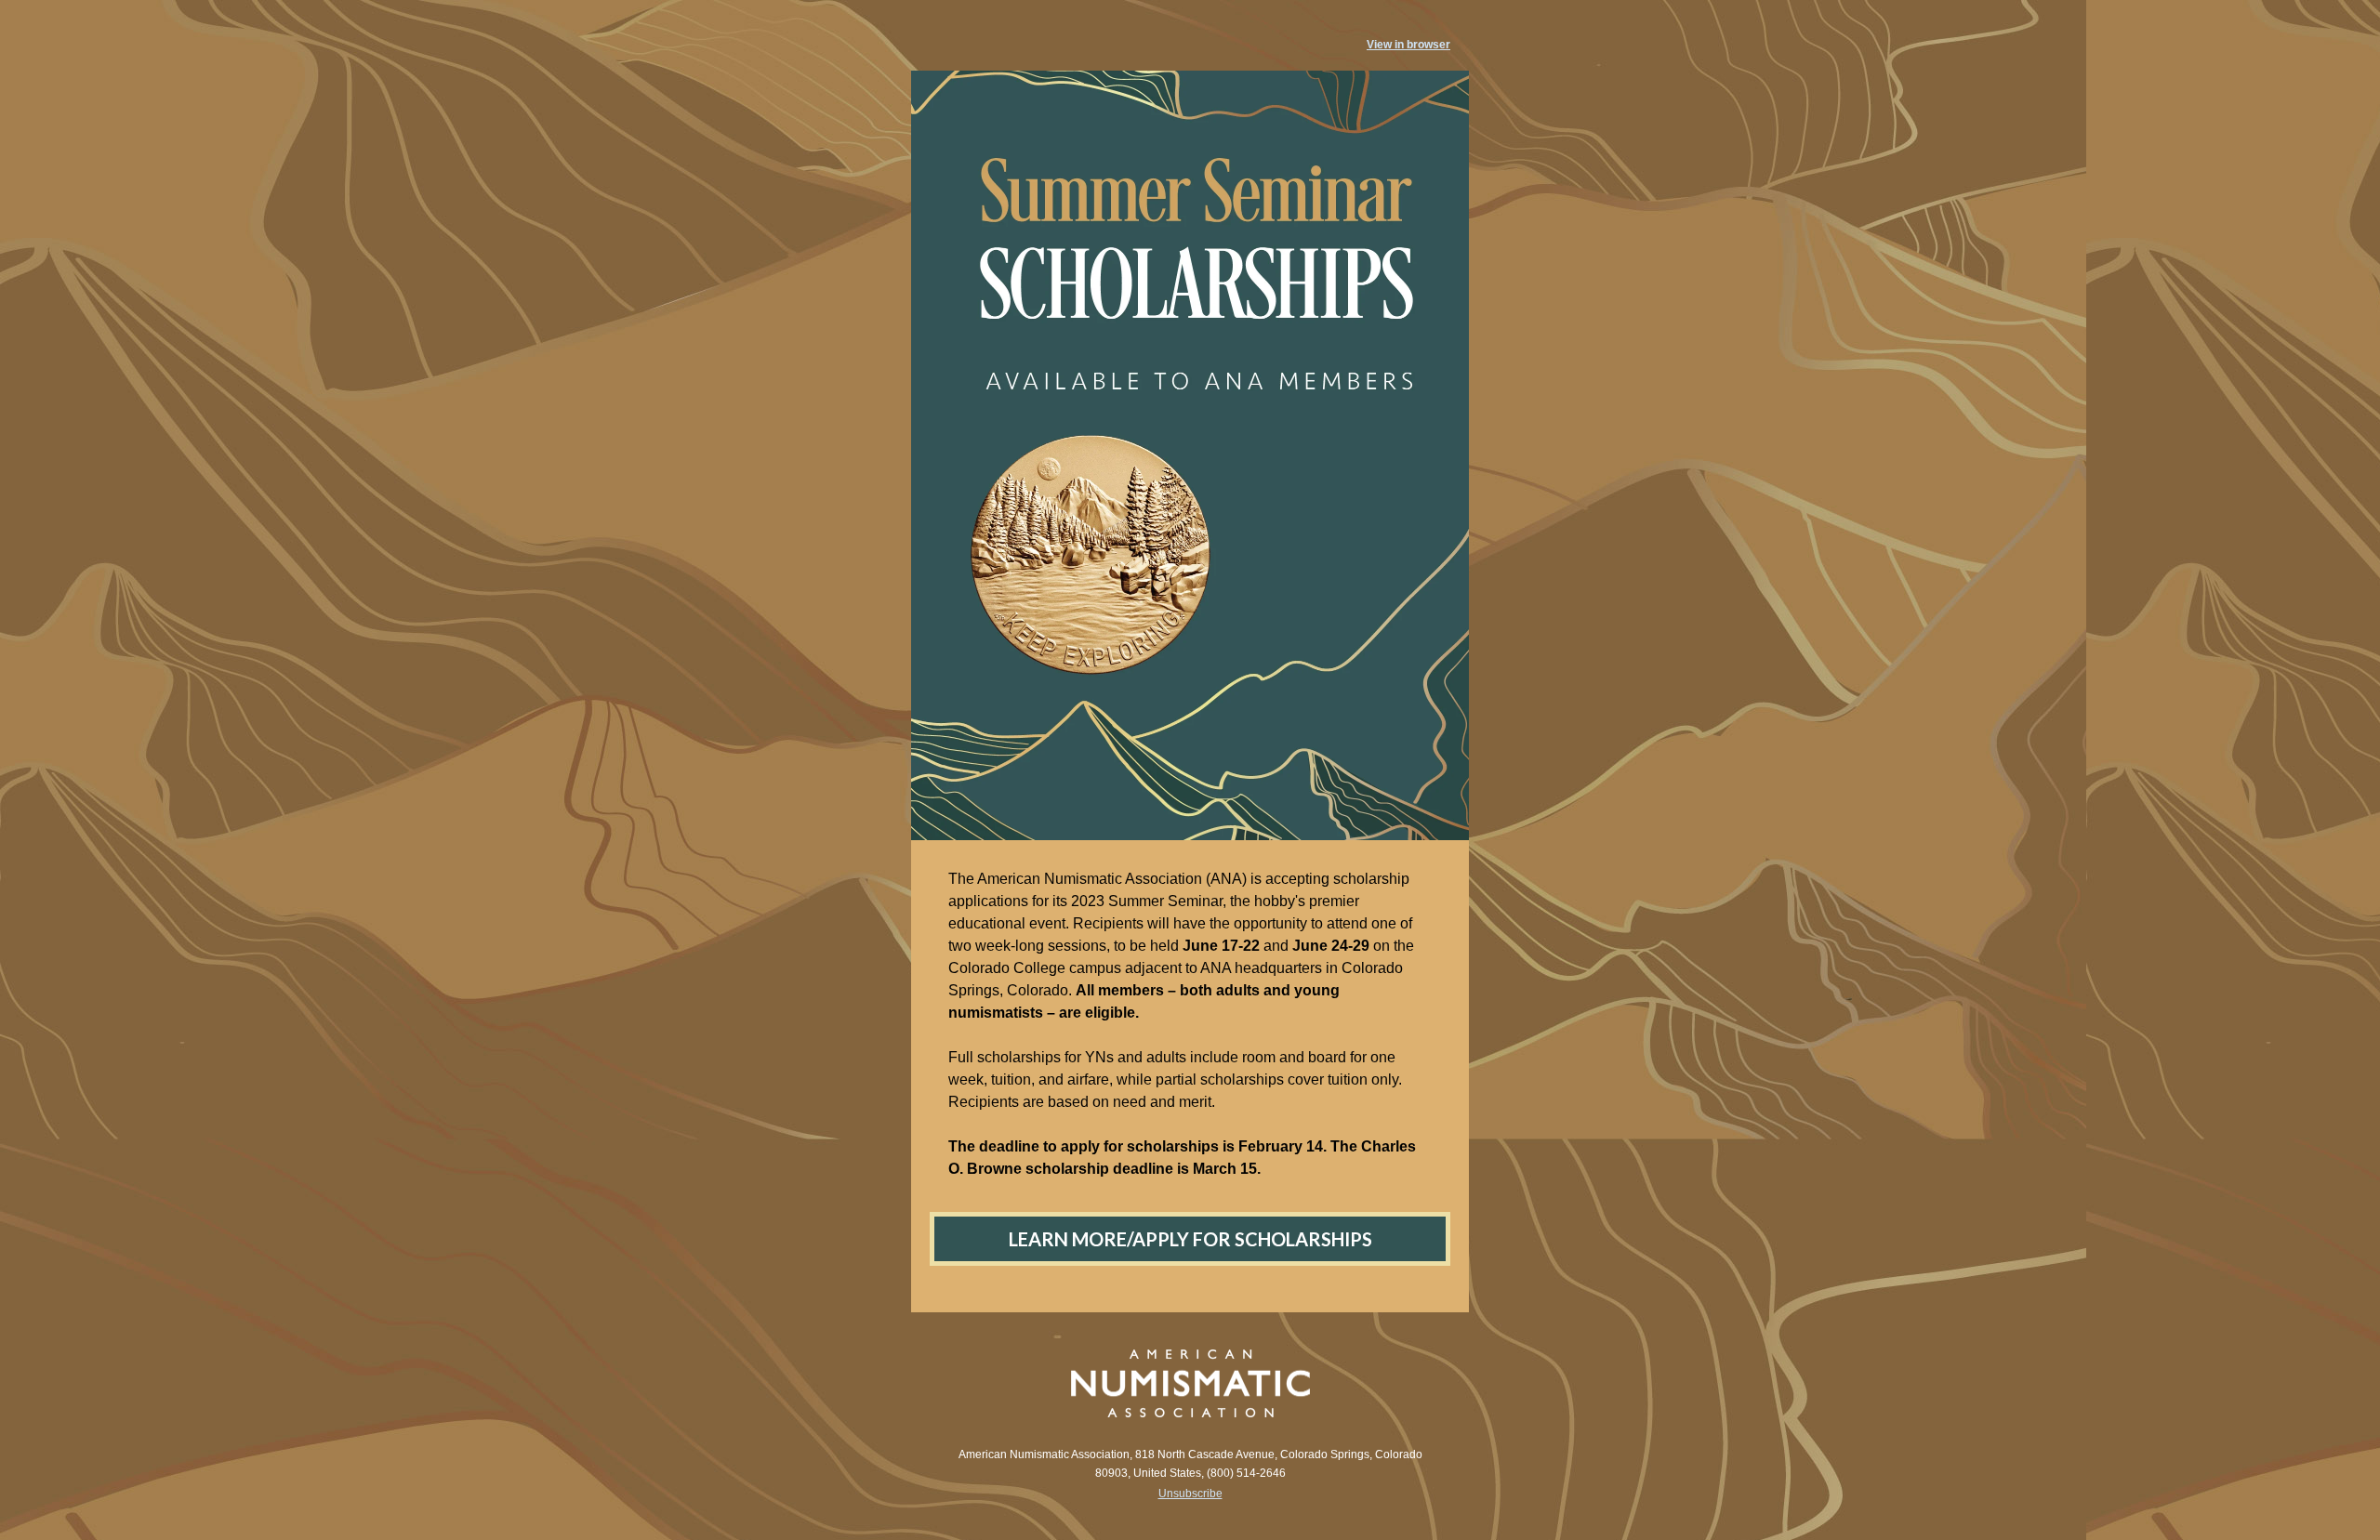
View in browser (1408, 45)
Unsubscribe (1190, 1494)
